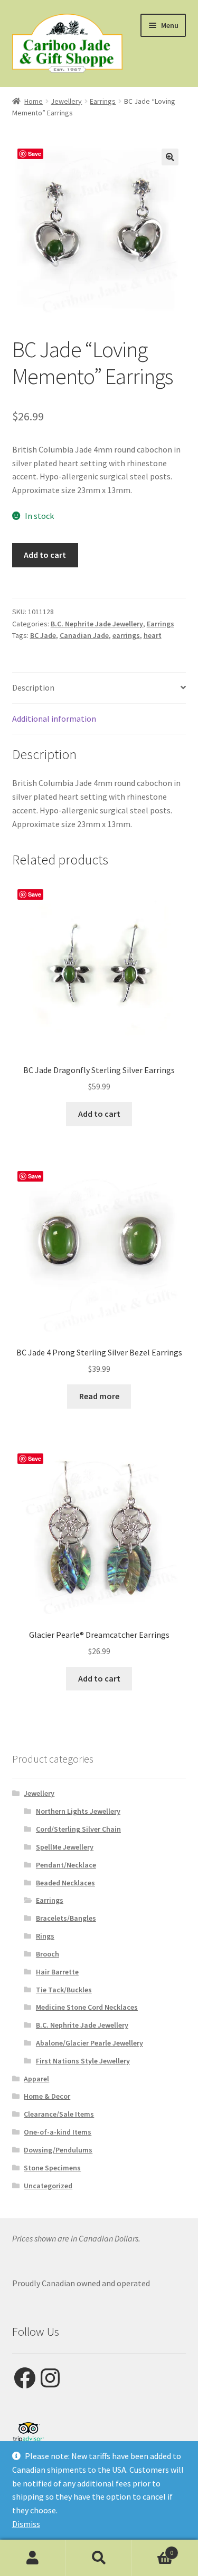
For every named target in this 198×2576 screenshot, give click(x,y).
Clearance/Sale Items (59, 2114)
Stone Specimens (52, 2168)
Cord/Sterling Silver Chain (78, 1829)
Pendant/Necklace (66, 1865)
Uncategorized (48, 2186)
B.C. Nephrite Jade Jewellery (97, 624)
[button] (170, 157)
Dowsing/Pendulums (58, 2150)
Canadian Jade (84, 635)
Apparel (36, 2079)
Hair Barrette (57, 1972)
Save (35, 154)
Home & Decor (47, 2096)
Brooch (48, 1954)
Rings (45, 1936)
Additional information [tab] (54, 719)
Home (34, 101)
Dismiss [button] (26, 2524)
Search (99, 2558)
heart (153, 635)
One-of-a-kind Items (58, 2132)
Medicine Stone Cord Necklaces (87, 2007)
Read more (99, 1396)
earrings (126, 635)
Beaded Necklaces (65, 1883)
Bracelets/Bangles (66, 1918)
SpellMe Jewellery (65, 1847)
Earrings (103, 101)
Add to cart (45, 555)
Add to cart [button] (99, 1114)
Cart (153, 2549)
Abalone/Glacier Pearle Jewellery (89, 2043)
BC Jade (43, 635)
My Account (33, 2558)
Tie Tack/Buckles (64, 1990)
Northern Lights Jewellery (78, 1811)
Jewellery (66, 101)
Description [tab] (33, 687)
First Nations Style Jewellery (83, 2061)
